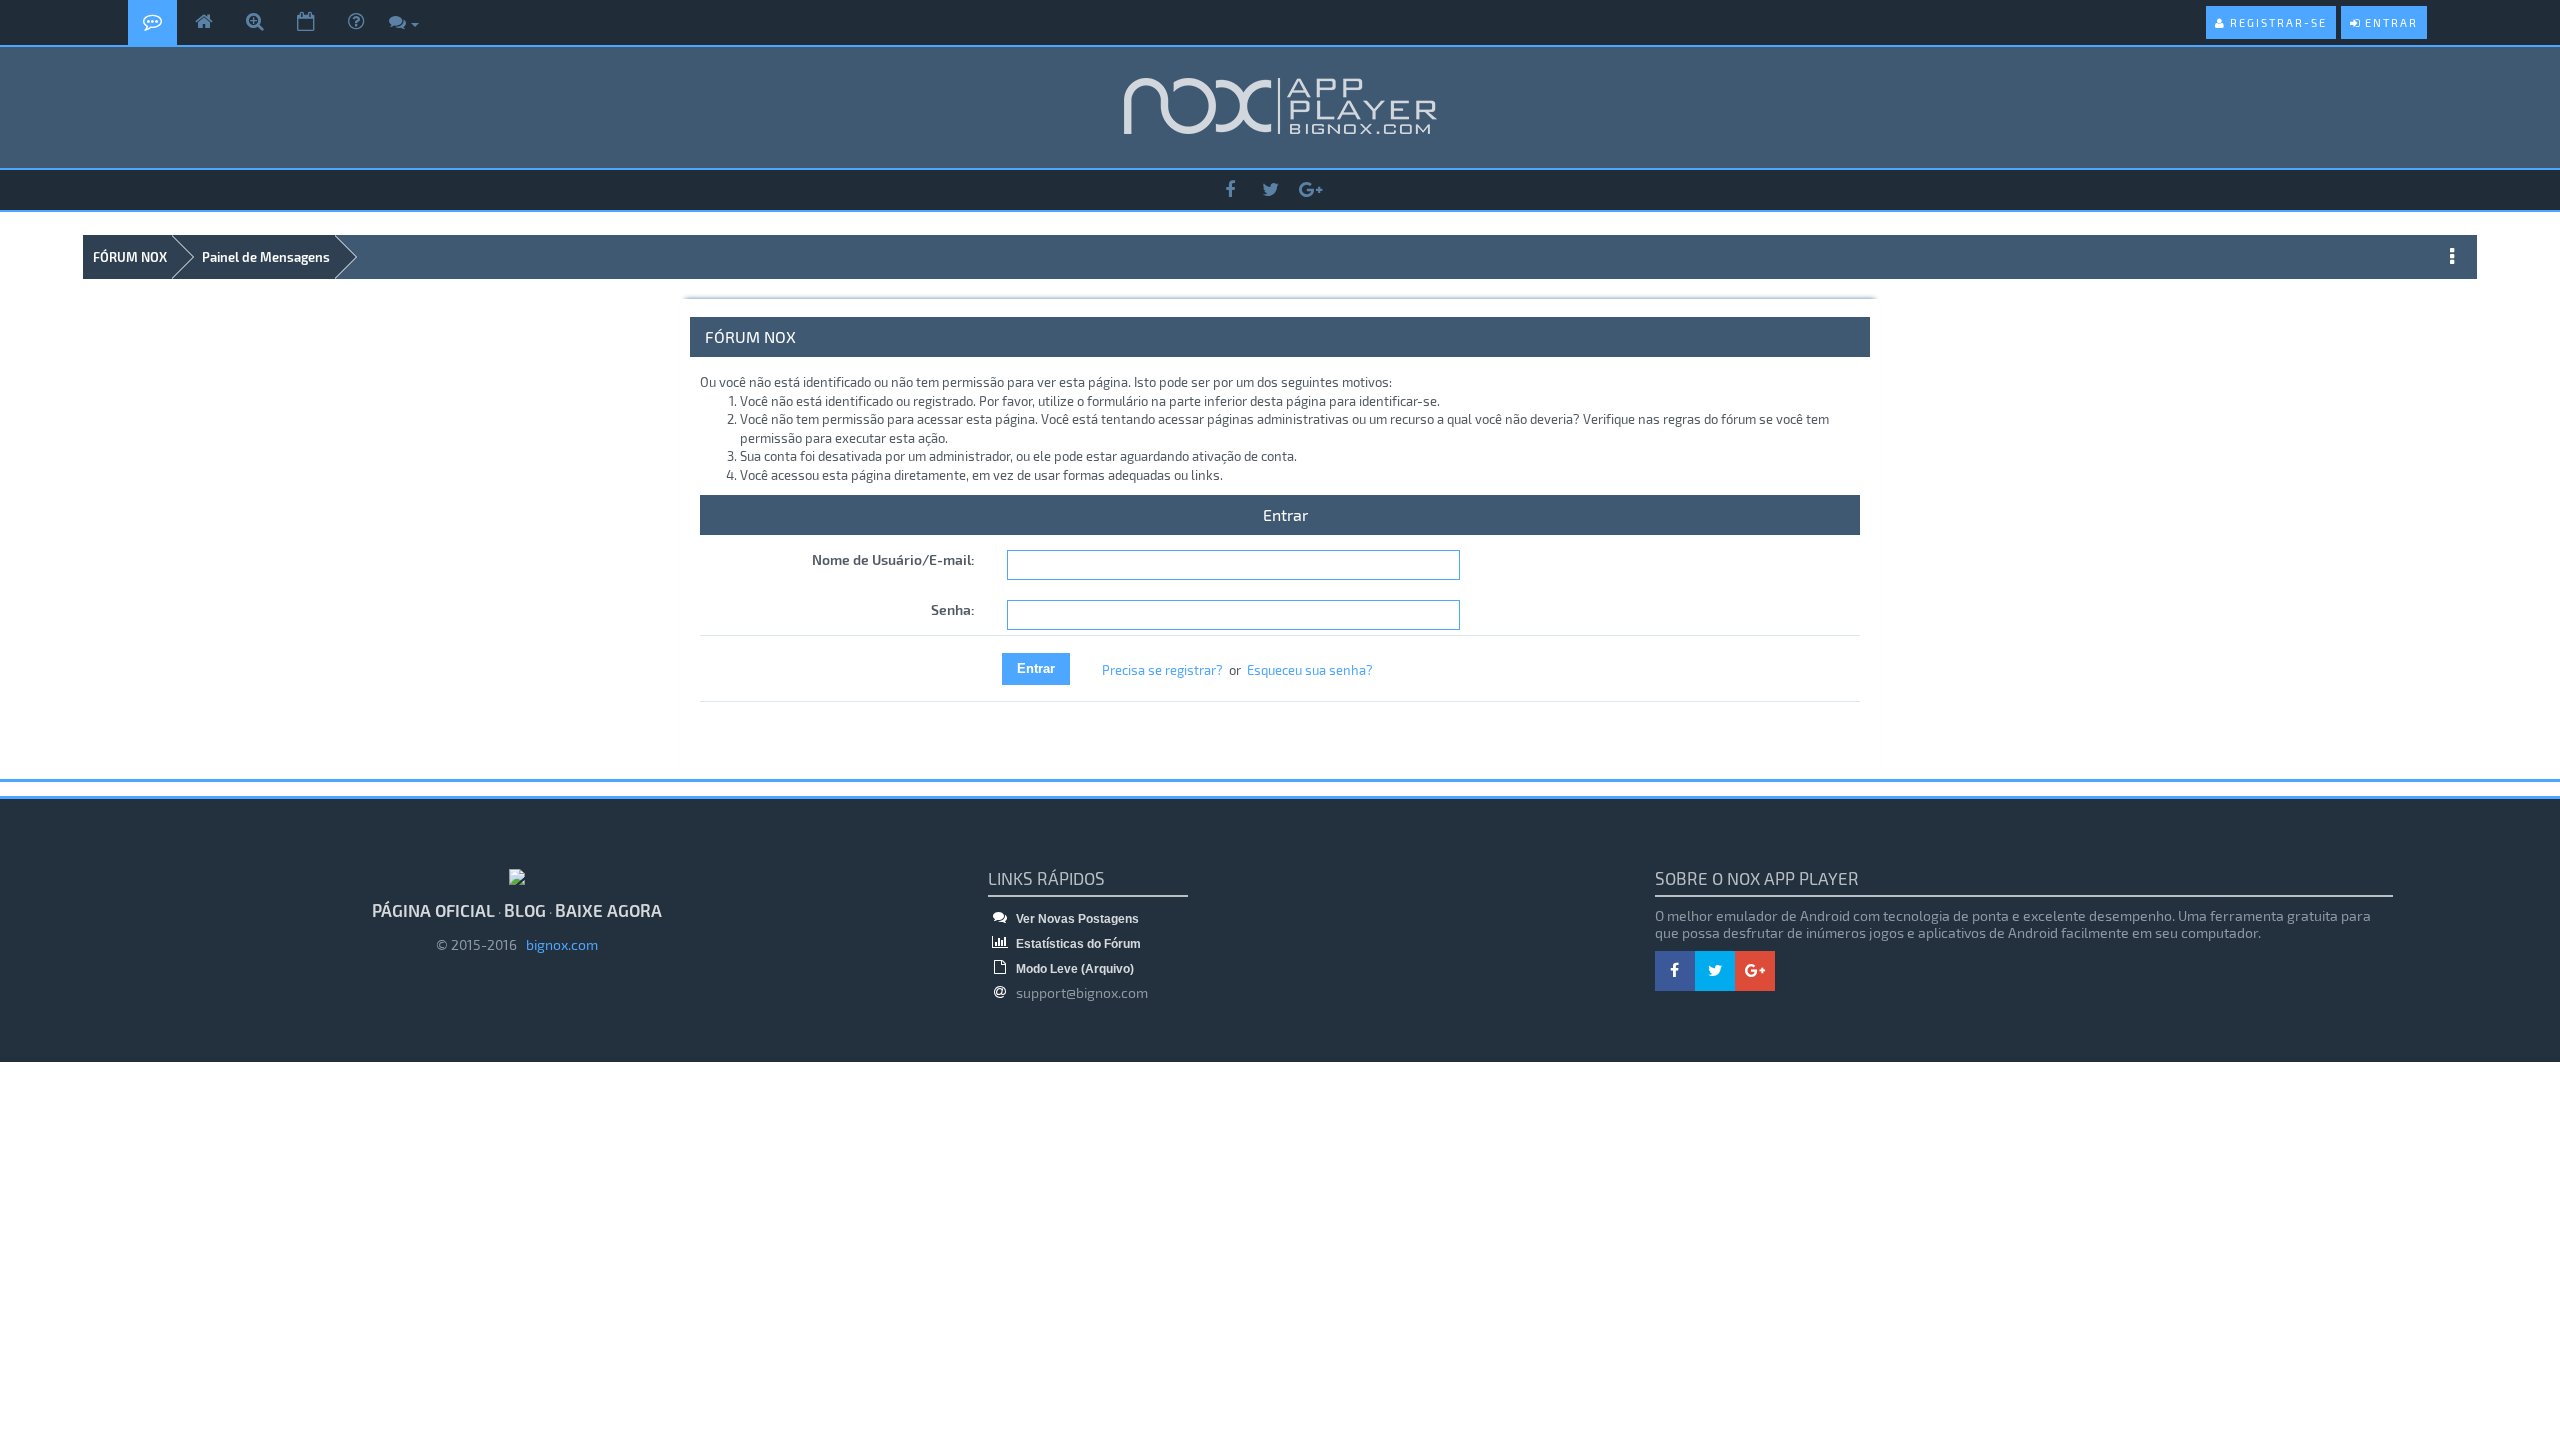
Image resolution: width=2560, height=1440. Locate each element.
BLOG (525, 910)
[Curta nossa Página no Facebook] (1230, 190)
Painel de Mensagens (266, 257)
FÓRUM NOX (130, 257)
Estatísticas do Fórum (1077, 944)
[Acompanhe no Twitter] (1270, 190)
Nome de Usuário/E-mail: (893, 559)
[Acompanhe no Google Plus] (1310, 190)
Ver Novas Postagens (1076, 919)
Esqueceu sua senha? (1310, 670)
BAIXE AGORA (608, 910)
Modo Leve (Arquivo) (1073, 969)
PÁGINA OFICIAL (433, 910)
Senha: (953, 609)
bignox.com (557, 944)
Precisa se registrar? (1162, 670)
